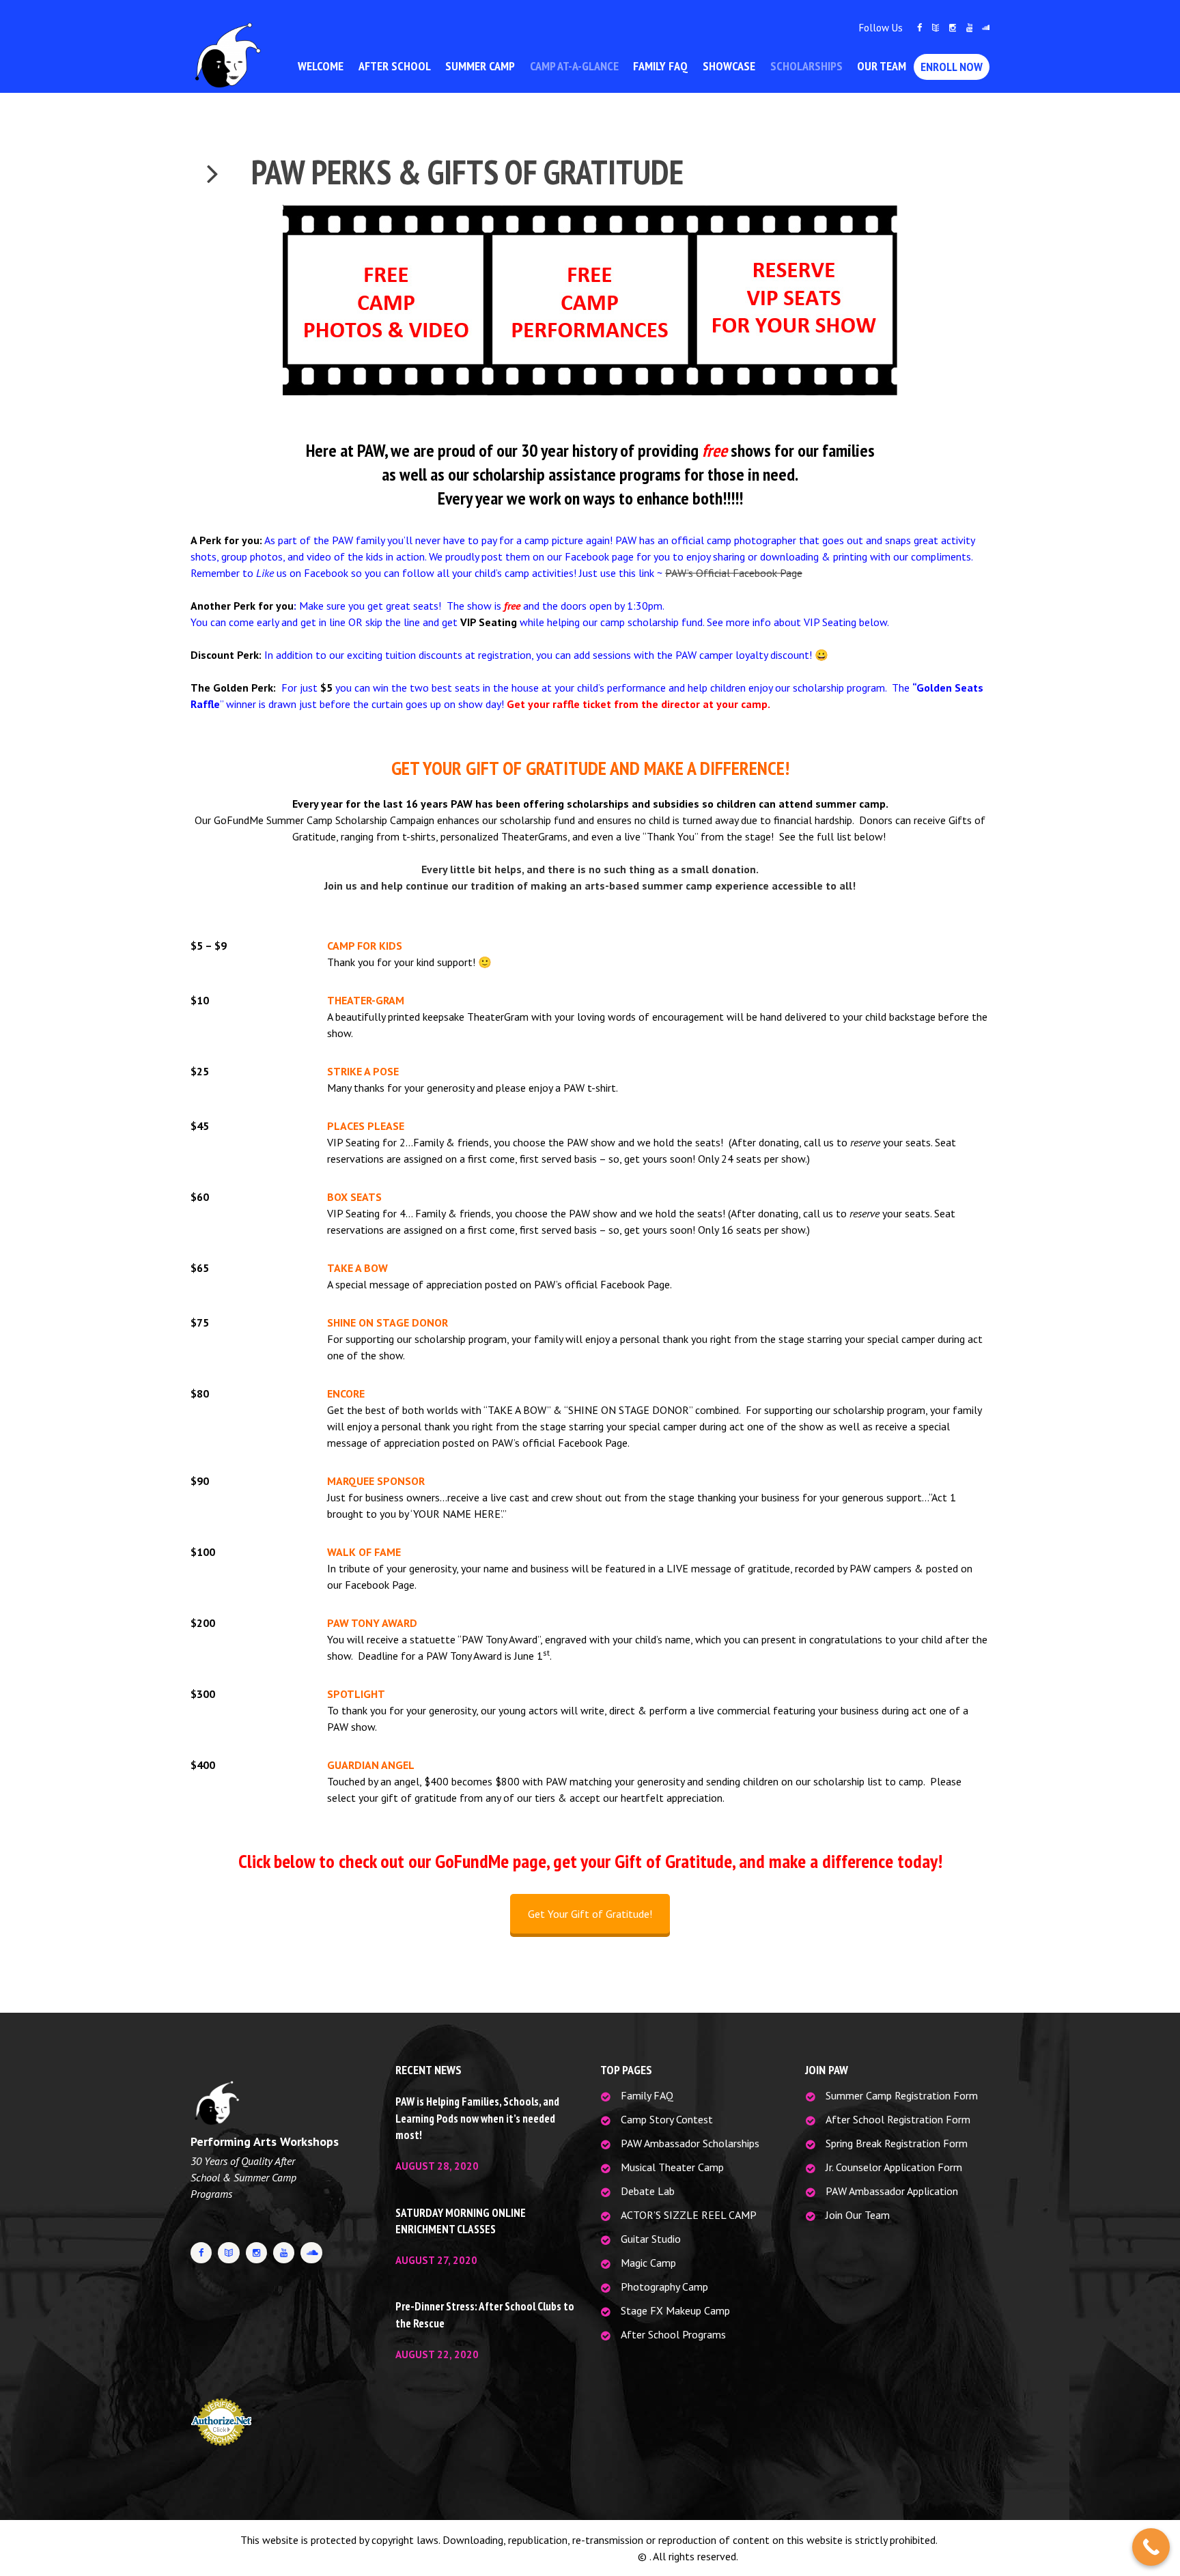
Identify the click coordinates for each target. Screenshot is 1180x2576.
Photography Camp (664, 2287)
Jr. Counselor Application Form (894, 2167)
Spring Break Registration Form (897, 2143)
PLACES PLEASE (366, 1126)
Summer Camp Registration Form (902, 2095)
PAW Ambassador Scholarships (690, 2143)
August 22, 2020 (437, 2354)
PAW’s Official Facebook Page (734, 573)
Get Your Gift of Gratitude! (590, 1914)
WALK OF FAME (364, 1552)
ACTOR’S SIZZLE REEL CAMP (689, 2215)
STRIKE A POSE (363, 1071)
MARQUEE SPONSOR (376, 1481)
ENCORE (346, 1393)
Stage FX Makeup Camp (675, 2310)
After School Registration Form (898, 2119)
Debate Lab (648, 2191)
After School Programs (673, 2334)
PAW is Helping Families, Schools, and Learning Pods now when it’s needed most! (477, 2118)
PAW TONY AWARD (372, 1623)
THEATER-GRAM (366, 1000)
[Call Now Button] (1151, 2547)
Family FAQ (647, 2095)
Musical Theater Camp (672, 2167)
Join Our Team (858, 2215)
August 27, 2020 (436, 2260)
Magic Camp (648, 2263)
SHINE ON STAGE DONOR (388, 1322)
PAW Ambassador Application (892, 2191)
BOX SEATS (354, 1197)
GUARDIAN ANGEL (371, 1765)
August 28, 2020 (437, 2166)
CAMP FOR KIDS (365, 946)
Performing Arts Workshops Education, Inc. (539, 2556)
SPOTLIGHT (356, 1694)
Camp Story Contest (667, 2119)
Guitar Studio (651, 2239)
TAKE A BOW (357, 1268)
